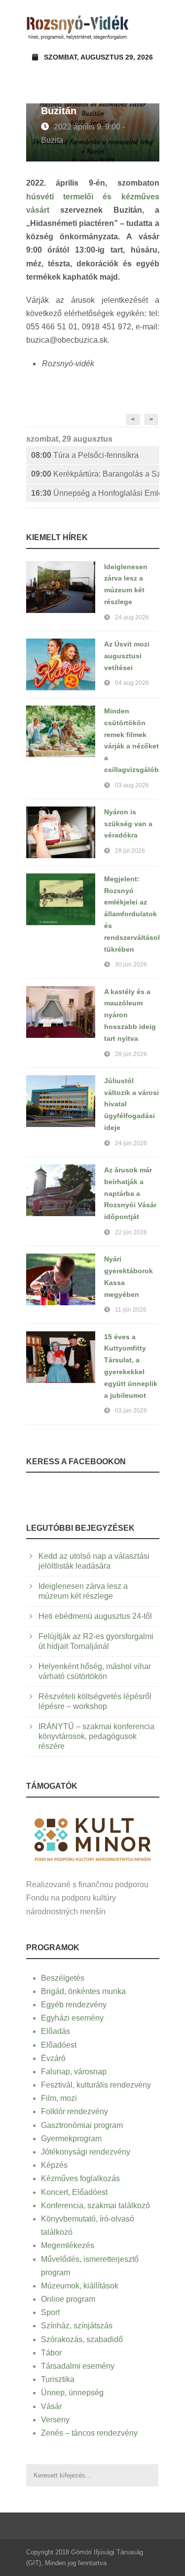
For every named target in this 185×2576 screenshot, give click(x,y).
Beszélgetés (63, 1978)
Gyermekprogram (71, 2139)
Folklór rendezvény (74, 2111)
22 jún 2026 (131, 1232)
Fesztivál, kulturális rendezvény (96, 2085)
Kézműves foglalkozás (80, 2178)
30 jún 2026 (131, 965)
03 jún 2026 (131, 1411)
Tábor (51, 2353)
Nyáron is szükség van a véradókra (128, 824)
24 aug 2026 (132, 617)
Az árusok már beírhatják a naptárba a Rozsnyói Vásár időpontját (130, 1193)
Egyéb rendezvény (74, 2005)
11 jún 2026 (131, 1310)
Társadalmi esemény (78, 2366)
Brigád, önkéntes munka (83, 1991)
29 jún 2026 (131, 1054)
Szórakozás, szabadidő (82, 2339)
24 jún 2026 (131, 1143)
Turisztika (58, 2379)
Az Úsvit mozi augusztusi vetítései (127, 656)
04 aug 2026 (132, 683)
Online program (68, 2299)
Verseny (55, 2420)
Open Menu (149, 27)
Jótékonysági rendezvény (86, 2152)
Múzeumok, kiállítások (80, 2286)
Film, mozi (59, 2098)
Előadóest (59, 2045)
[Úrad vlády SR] (93, 1838)
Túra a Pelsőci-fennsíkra (85, 455)
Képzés (54, 2165)
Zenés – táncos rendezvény (89, 2433)
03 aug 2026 (132, 785)
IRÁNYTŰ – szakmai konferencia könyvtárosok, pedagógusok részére (96, 1736)
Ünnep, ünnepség (72, 2393)
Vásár (51, 2406)
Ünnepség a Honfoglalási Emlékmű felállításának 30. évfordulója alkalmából (95, 493)
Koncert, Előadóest (74, 2192)
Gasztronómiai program (82, 2125)
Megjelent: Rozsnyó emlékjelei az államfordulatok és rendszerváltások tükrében (133, 914)
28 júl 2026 (130, 851)
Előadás (55, 2031)
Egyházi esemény (72, 2018)
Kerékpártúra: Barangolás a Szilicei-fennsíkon (95, 474)
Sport (50, 2312)
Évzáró (53, 2058)
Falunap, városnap (74, 2072)
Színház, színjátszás (77, 2326)
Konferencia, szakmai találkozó (95, 2206)
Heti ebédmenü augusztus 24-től (95, 1616)
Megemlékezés (68, 2245)
